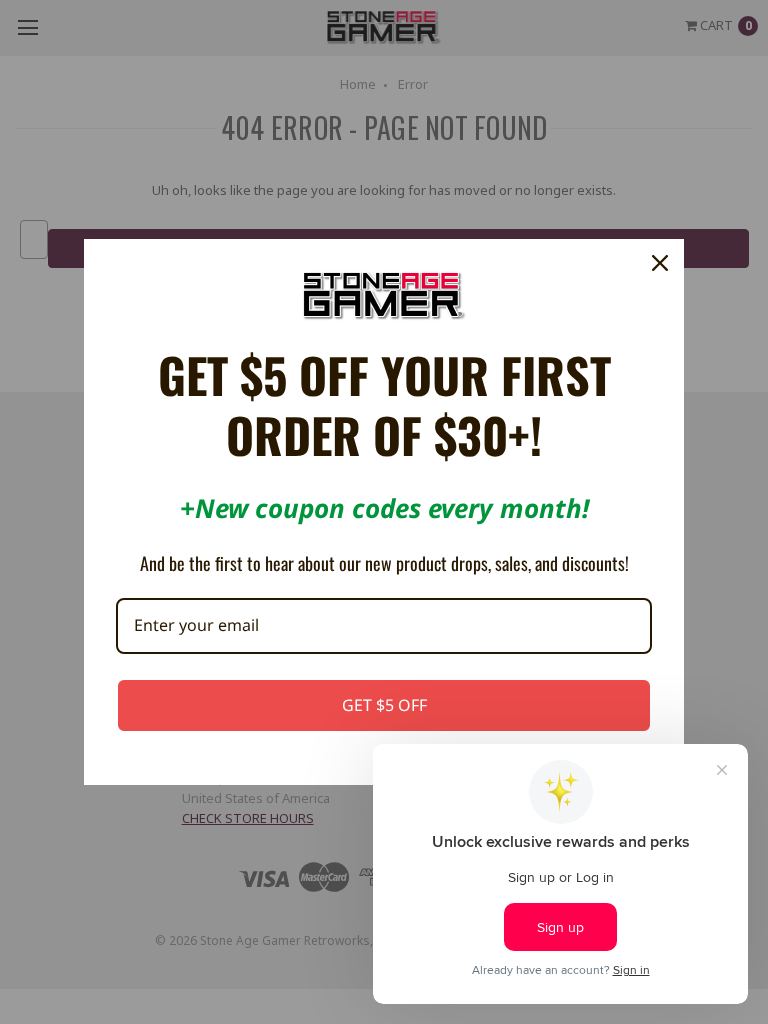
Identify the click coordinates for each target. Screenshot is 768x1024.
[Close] (660, 263)
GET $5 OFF (384, 705)
